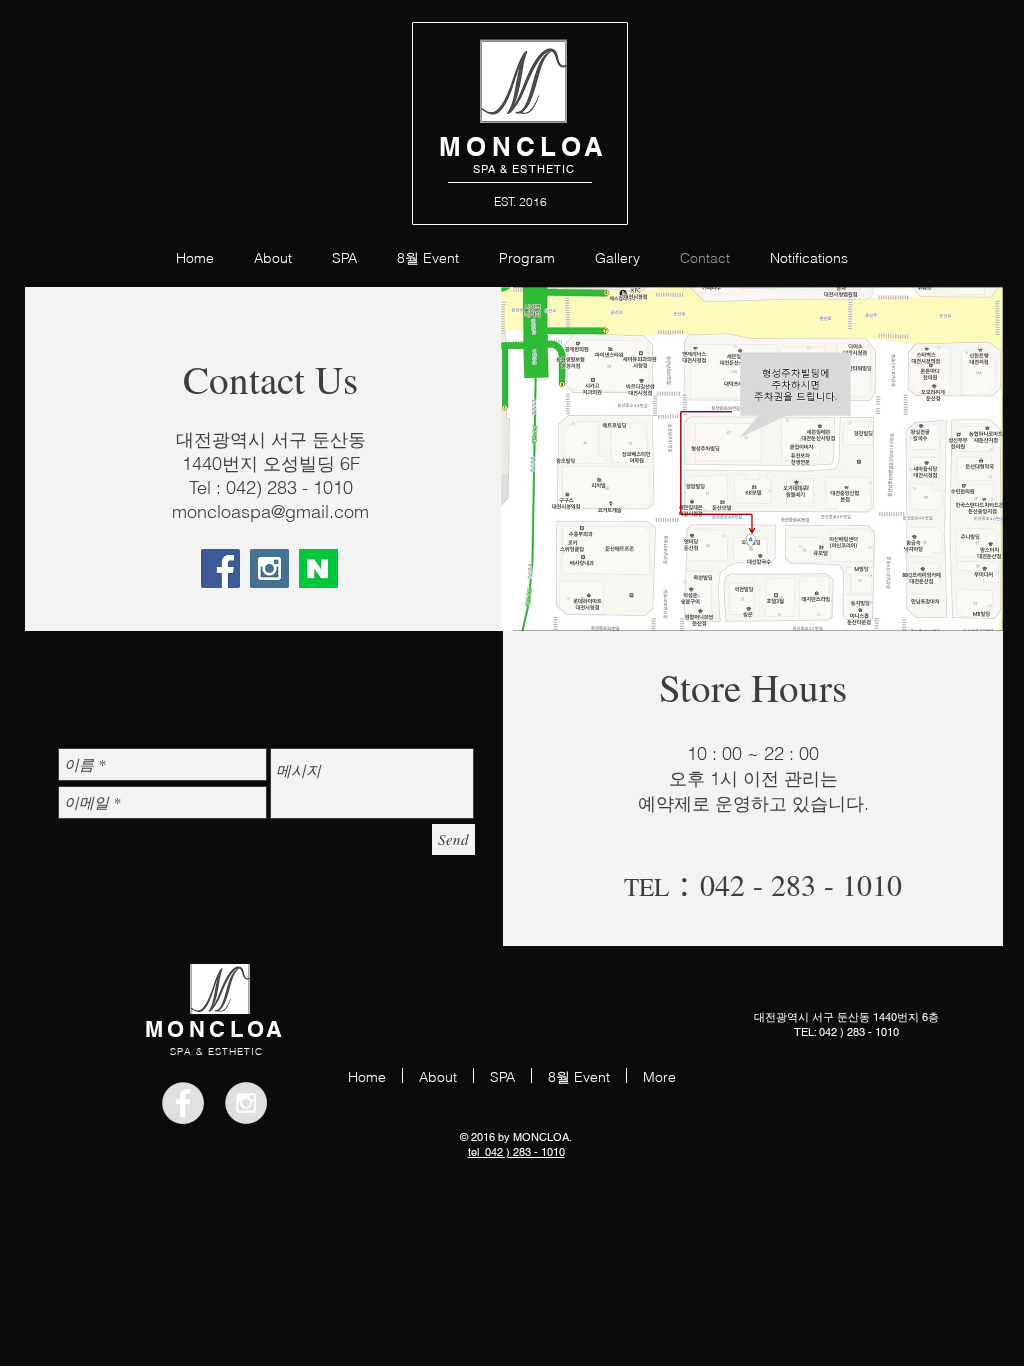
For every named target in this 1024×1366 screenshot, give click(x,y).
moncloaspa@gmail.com (270, 511)
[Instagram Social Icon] (269, 568)
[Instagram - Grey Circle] (246, 1103)
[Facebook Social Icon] (220, 568)
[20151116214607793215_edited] (318, 568)
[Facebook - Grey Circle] (183, 1103)
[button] (527, 256)
